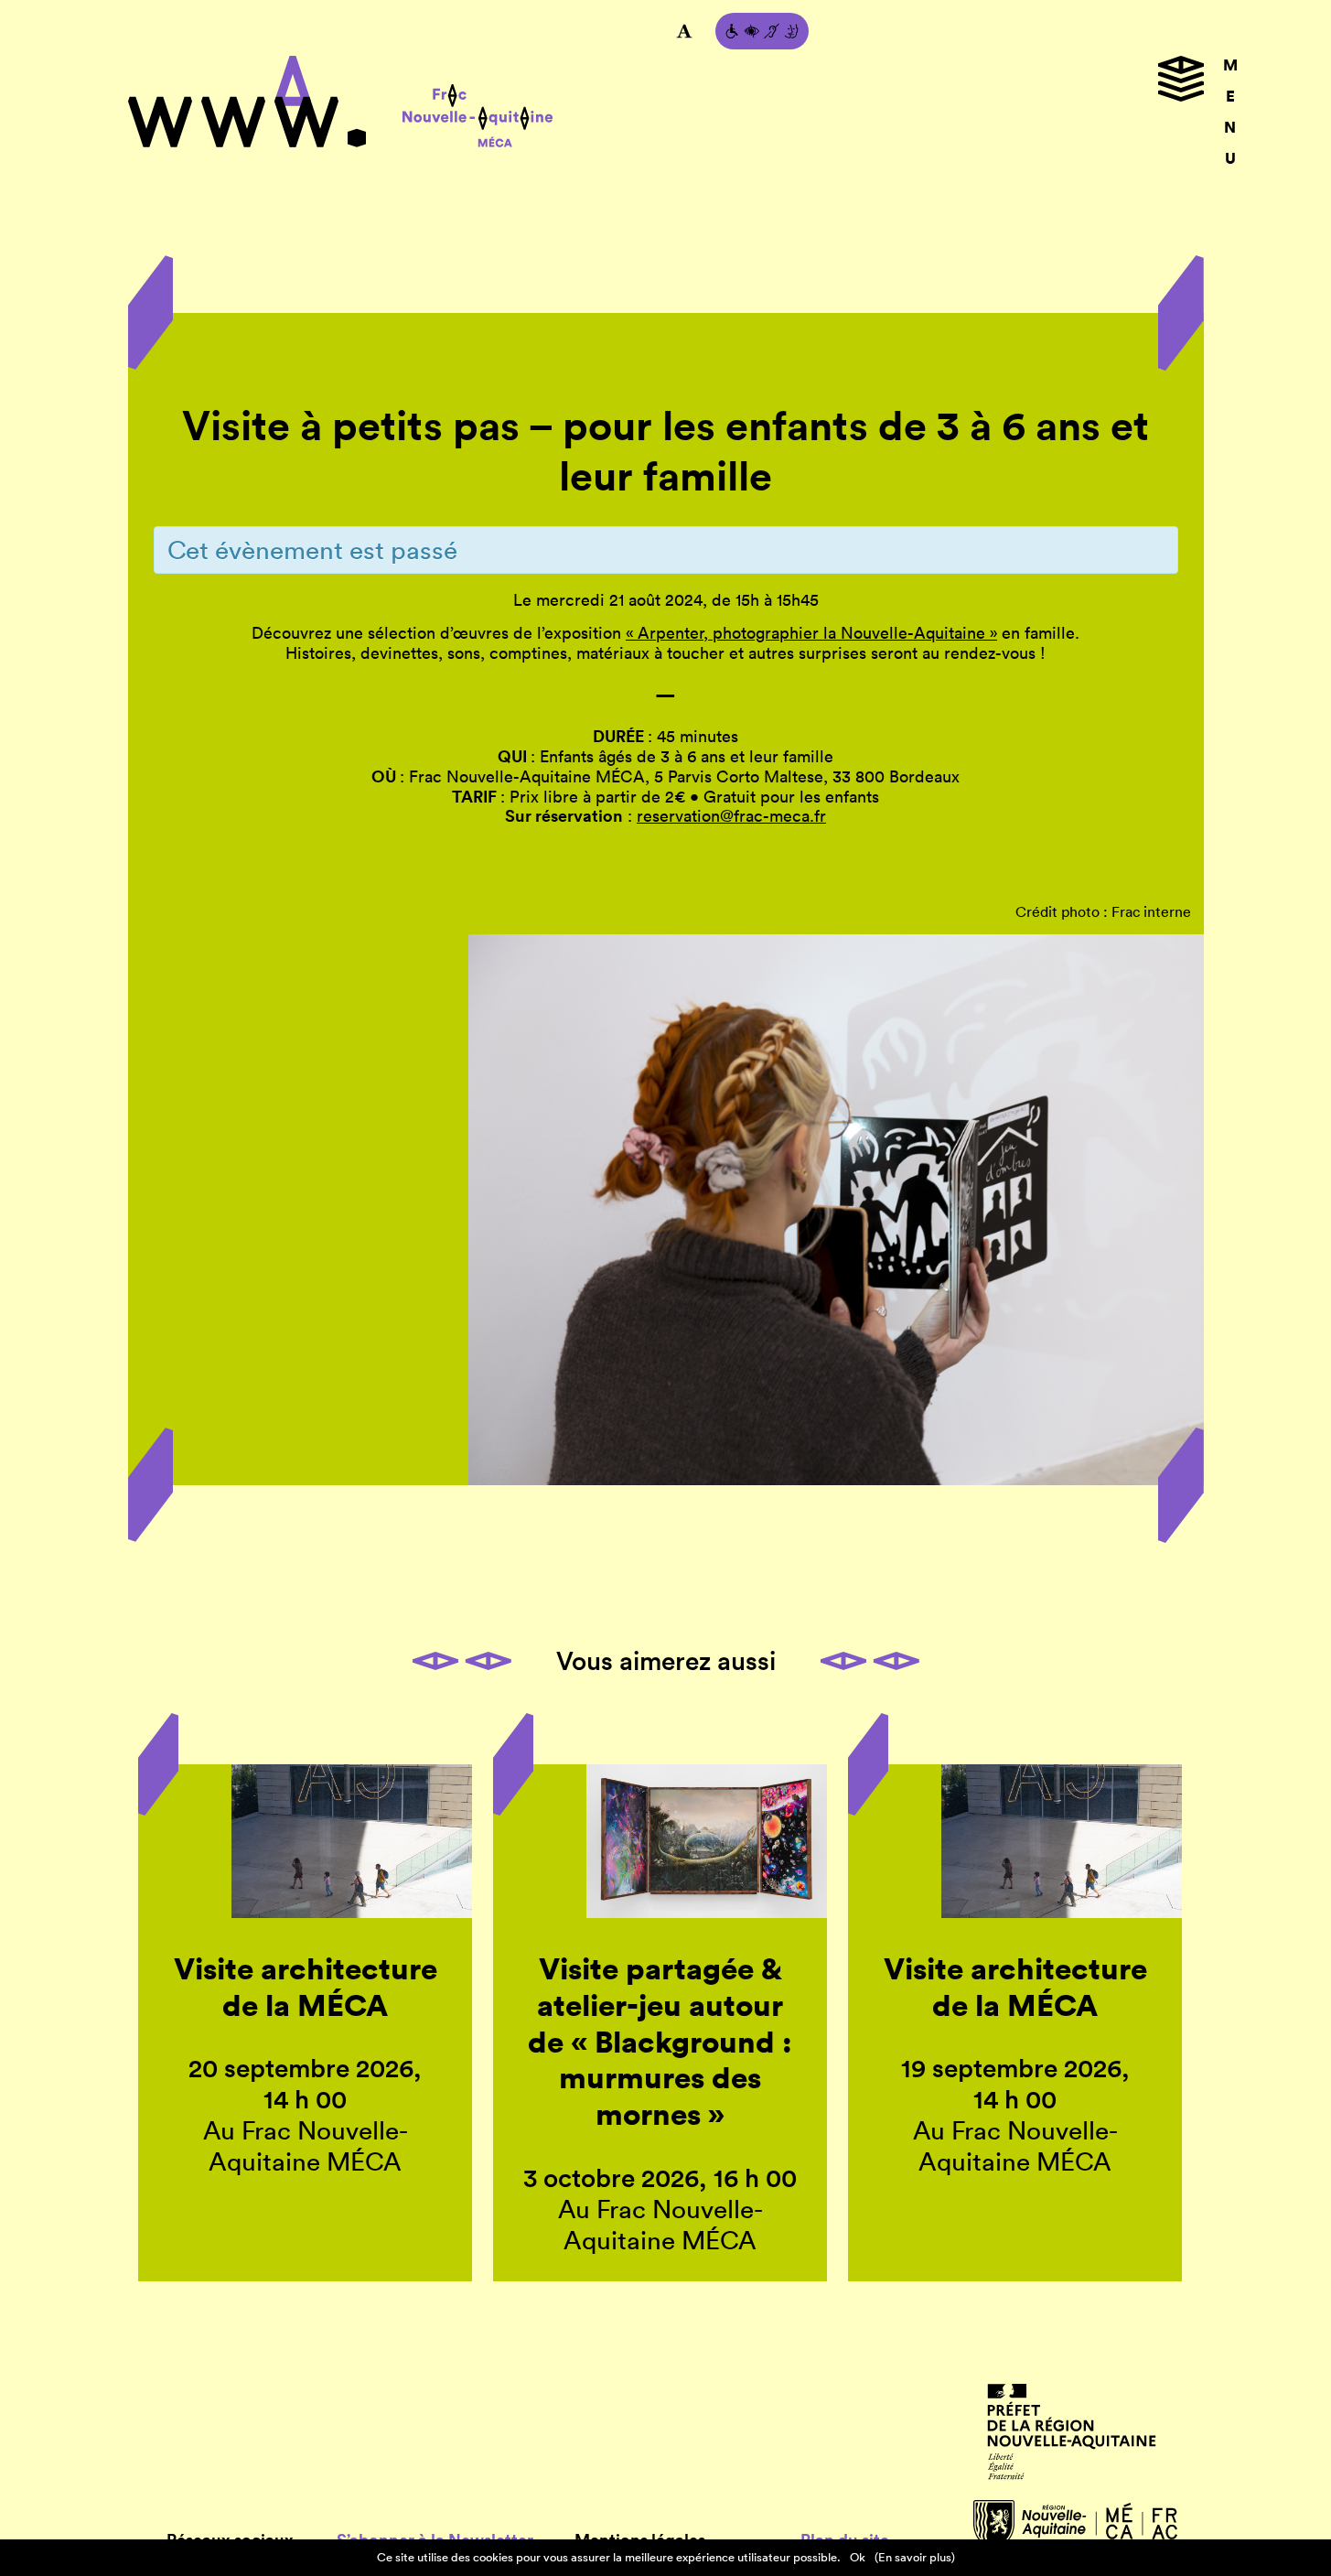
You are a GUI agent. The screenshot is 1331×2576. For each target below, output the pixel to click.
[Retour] (666, 383)
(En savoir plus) (915, 2557)
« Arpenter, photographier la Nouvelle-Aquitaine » (811, 633)
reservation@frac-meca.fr (731, 816)
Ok (858, 2557)
